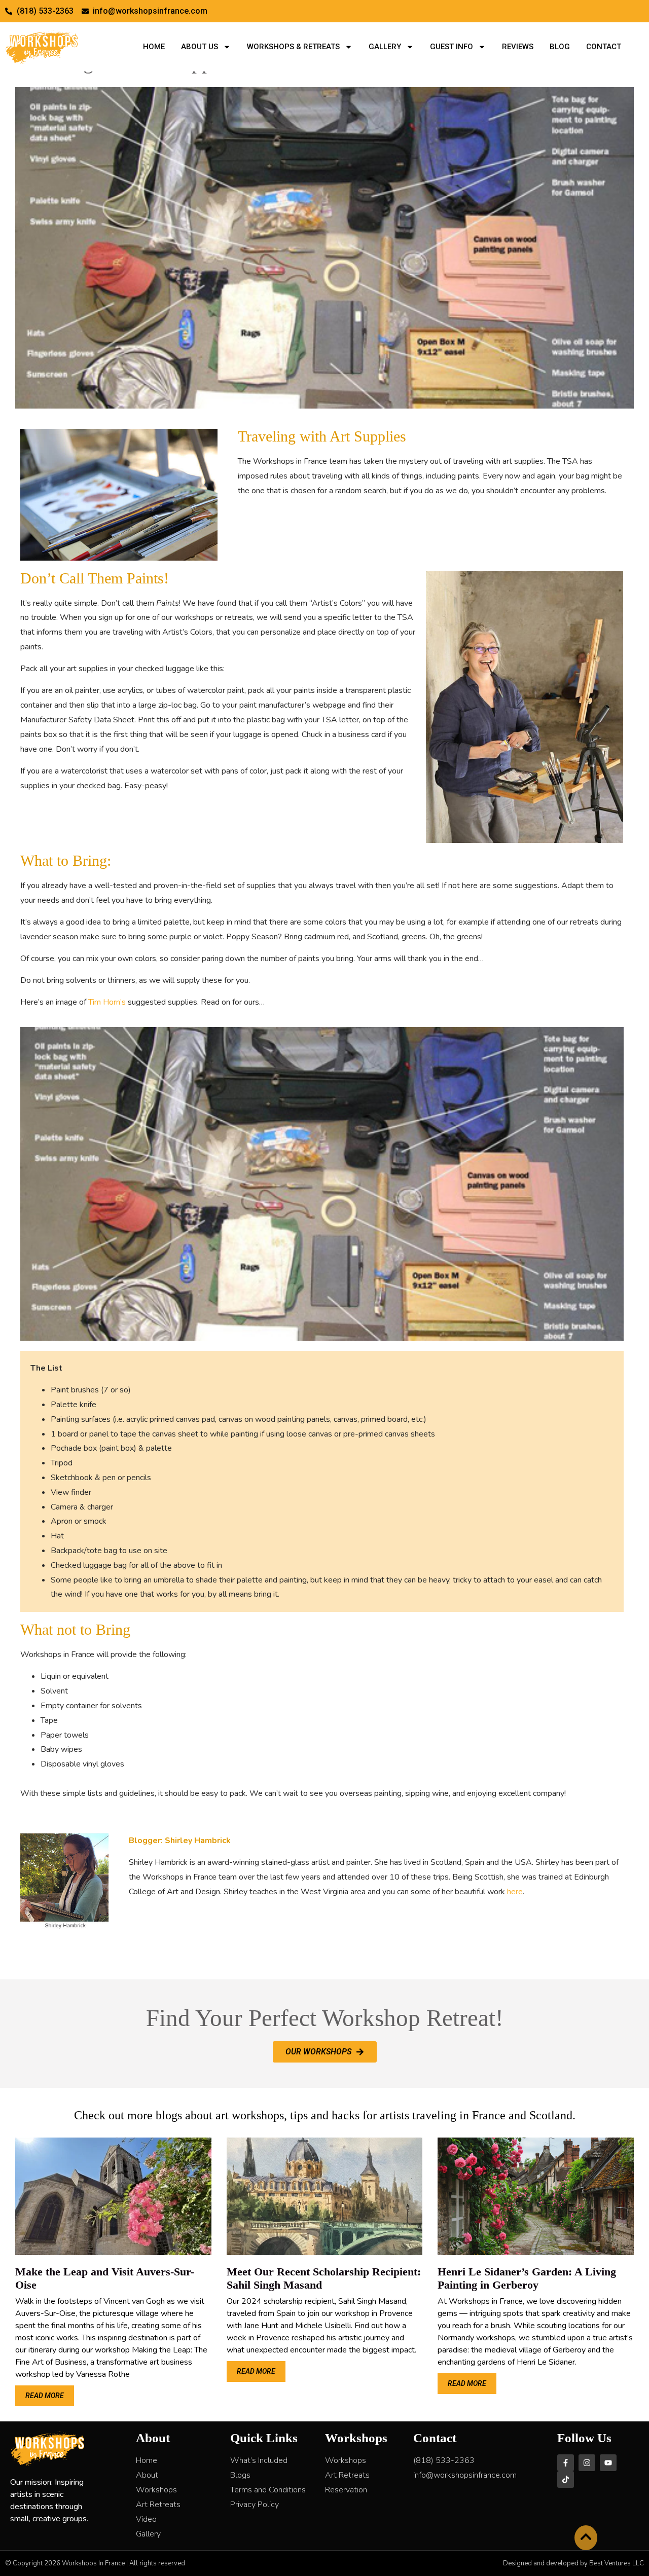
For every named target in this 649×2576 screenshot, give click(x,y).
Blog (560, 47)
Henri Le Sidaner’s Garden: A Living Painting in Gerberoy (527, 2278)
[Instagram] (587, 2463)
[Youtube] (608, 2463)
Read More (45, 2396)
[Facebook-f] (566, 2463)
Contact (604, 47)
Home (154, 47)
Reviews (518, 47)
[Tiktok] (566, 2479)
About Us (200, 47)
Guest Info (452, 47)
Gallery (385, 47)
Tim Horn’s (107, 1002)
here (515, 1892)
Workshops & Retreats (293, 47)
